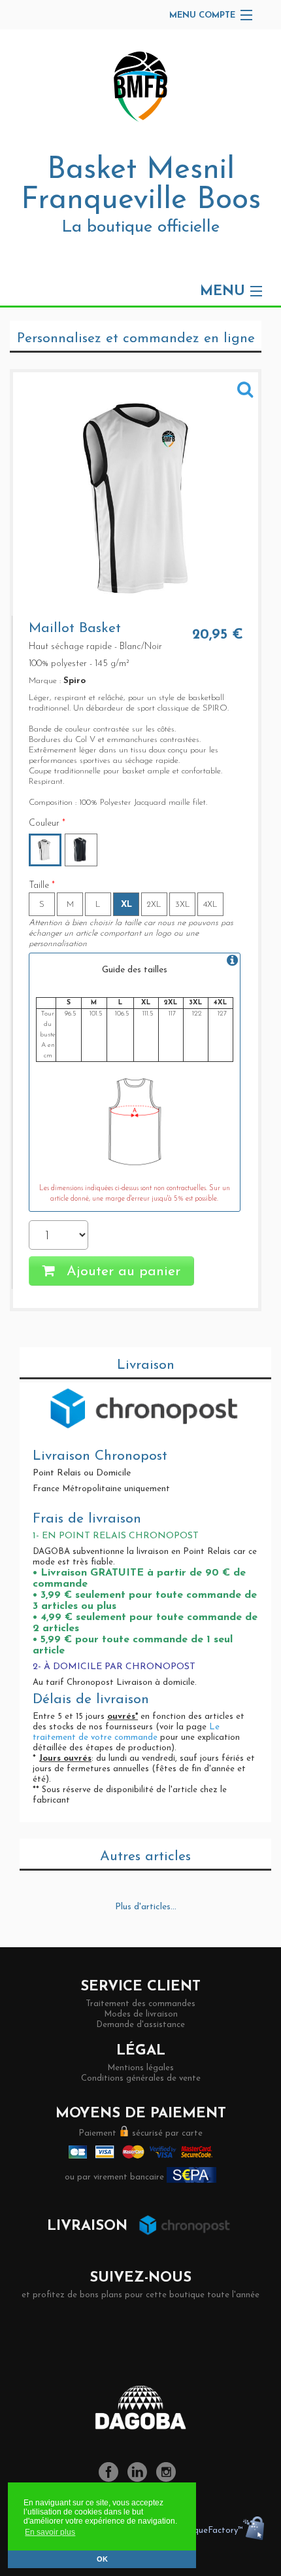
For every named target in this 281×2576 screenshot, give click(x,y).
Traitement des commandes (140, 2004)
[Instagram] (169, 2479)
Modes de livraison (141, 2014)
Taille (42, 886)
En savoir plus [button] (50, 2532)
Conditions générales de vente (141, 2078)
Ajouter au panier (121, 1272)
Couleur (47, 823)
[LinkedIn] (140, 2479)
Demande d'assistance (140, 2025)
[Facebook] (112, 2479)
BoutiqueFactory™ (207, 2531)
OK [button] (102, 2559)
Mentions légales (140, 2068)
